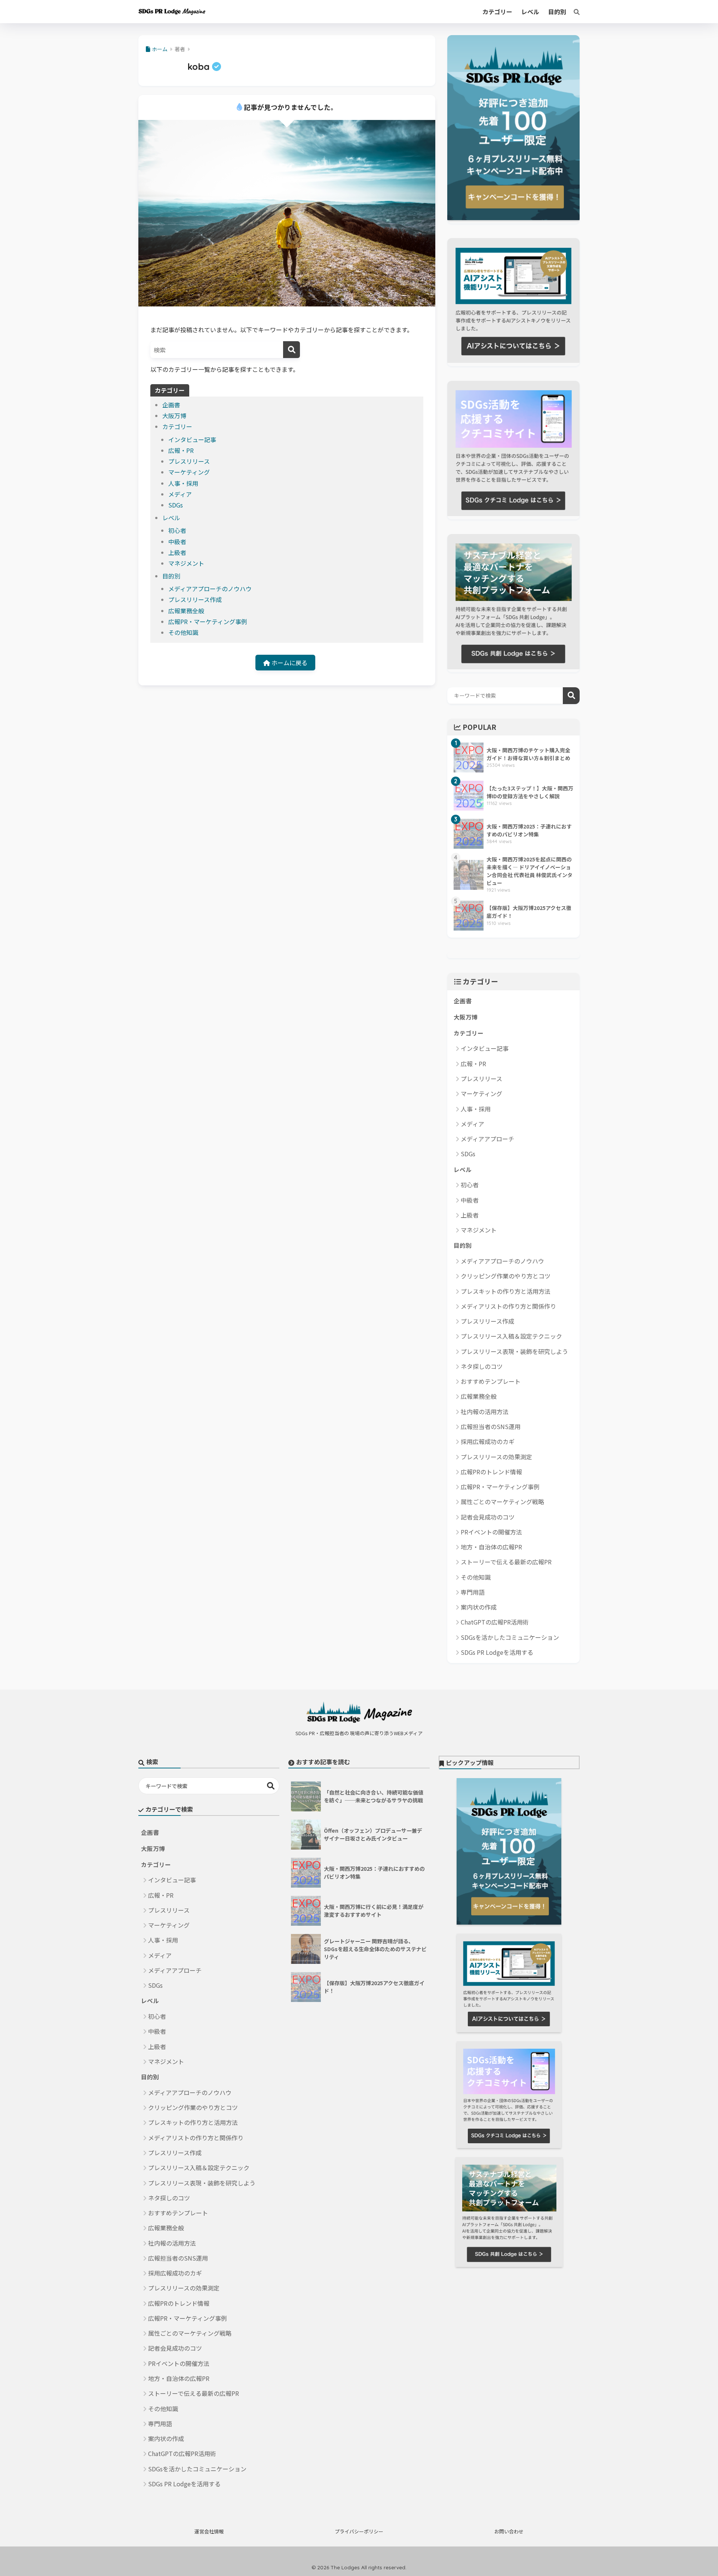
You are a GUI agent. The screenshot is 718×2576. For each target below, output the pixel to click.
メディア (180, 494)
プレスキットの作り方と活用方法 (506, 1291)
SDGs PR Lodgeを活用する (497, 1652)
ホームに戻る (289, 663)
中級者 (177, 542)
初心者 (177, 530)
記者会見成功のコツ (488, 1517)
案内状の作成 (479, 1607)
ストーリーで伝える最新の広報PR (506, 1562)
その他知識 (183, 632)
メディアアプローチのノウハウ (210, 589)
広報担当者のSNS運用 (491, 1426)
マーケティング (189, 472)
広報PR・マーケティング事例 (208, 621)
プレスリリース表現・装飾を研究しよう (514, 1351)
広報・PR (181, 450)
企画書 (171, 405)
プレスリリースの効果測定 (496, 1457)
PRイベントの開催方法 (491, 1532)
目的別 (171, 576)
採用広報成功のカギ (488, 1441)
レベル (171, 518)
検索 (571, 696)
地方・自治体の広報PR (491, 1547)
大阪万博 (174, 416)
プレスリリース (189, 461)
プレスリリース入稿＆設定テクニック (511, 1336)
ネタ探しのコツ (482, 1366)
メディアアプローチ (487, 1139)
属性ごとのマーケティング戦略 (502, 1502)
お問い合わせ (509, 2531)
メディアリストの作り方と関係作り (508, 1306)
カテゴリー (177, 426)
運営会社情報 (209, 2531)
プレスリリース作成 (195, 599)
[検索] (573, 12)
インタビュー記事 (192, 439)
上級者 (177, 552)
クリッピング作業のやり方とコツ (506, 1276)
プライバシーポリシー (359, 2531)
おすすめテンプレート (491, 1381)
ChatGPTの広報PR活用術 (495, 1622)
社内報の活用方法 (485, 1412)
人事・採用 (183, 483)
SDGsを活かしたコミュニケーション (510, 1637)
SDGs (176, 505)
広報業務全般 (186, 611)
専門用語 (473, 1592)
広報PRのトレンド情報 (491, 1472)
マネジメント (186, 563)
